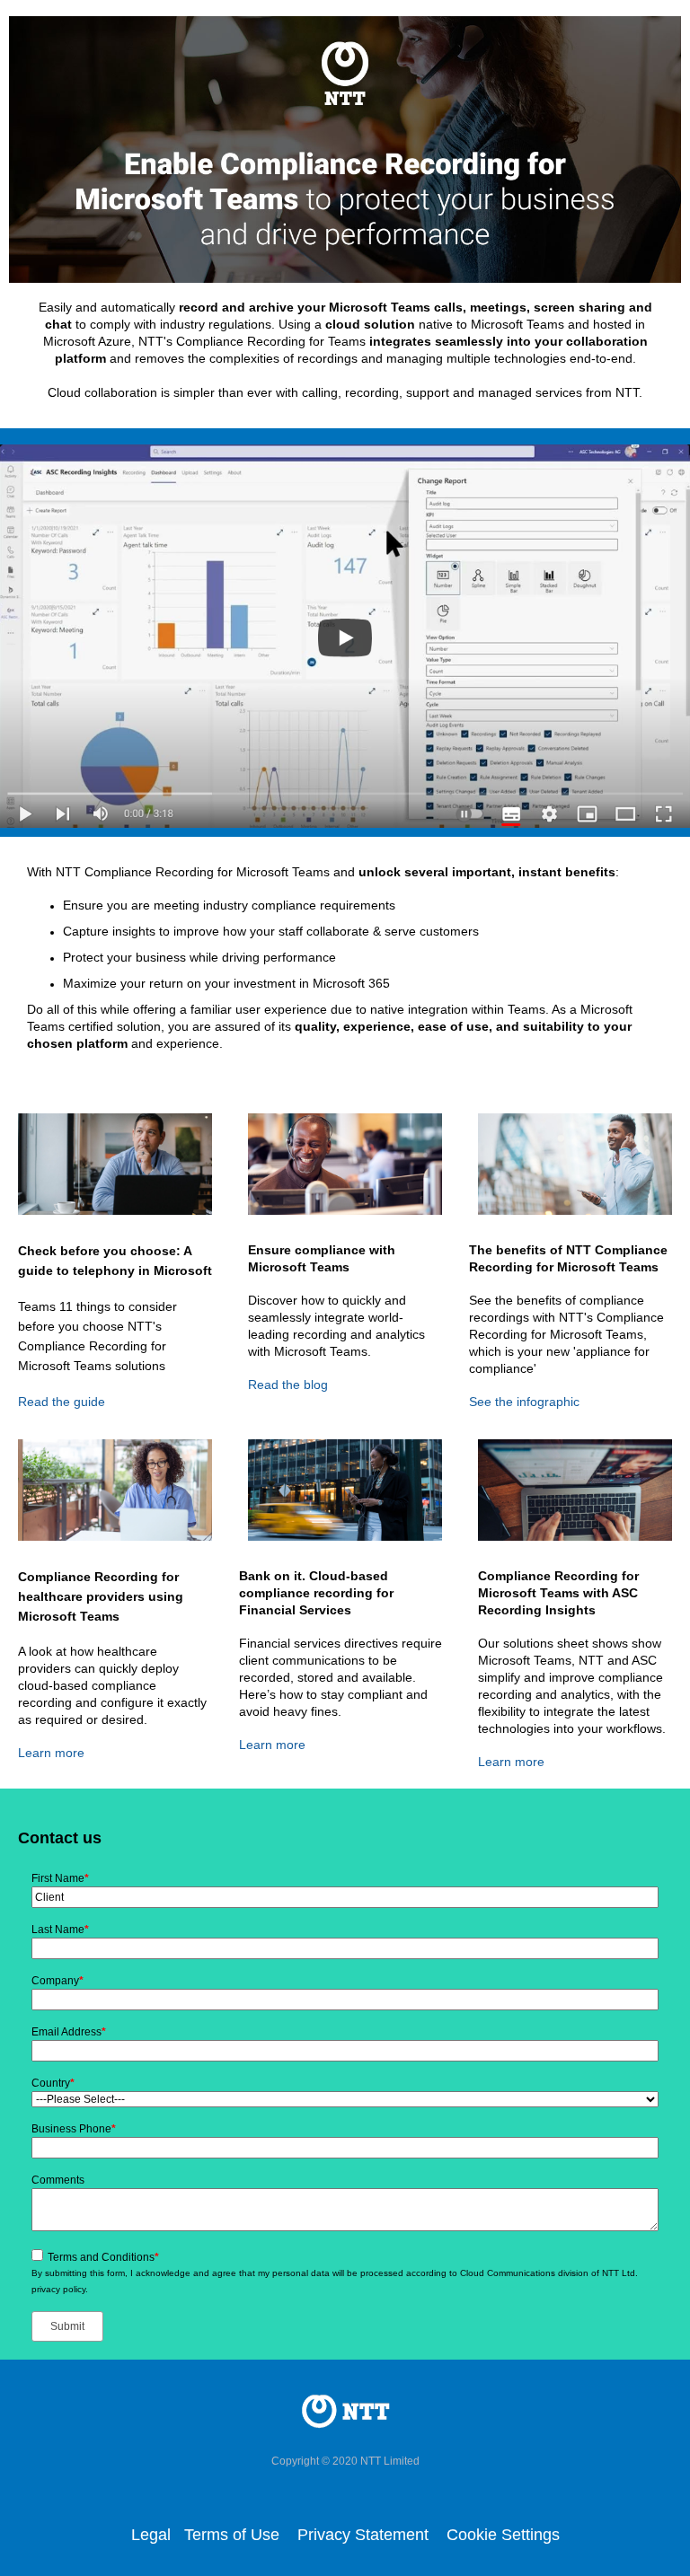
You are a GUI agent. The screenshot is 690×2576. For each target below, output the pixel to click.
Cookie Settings (503, 2535)
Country (53, 2083)
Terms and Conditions (103, 2257)
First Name (60, 1878)
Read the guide (62, 1402)
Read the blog (288, 1385)
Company (57, 1981)
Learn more (51, 1753)
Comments (58, 2180)
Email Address (69, 2032)
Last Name (60, 1930)
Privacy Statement (365, 2535)
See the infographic (524, 1402)
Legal (151, 2535)
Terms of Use (232, 2535)
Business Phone (74, 2129)
